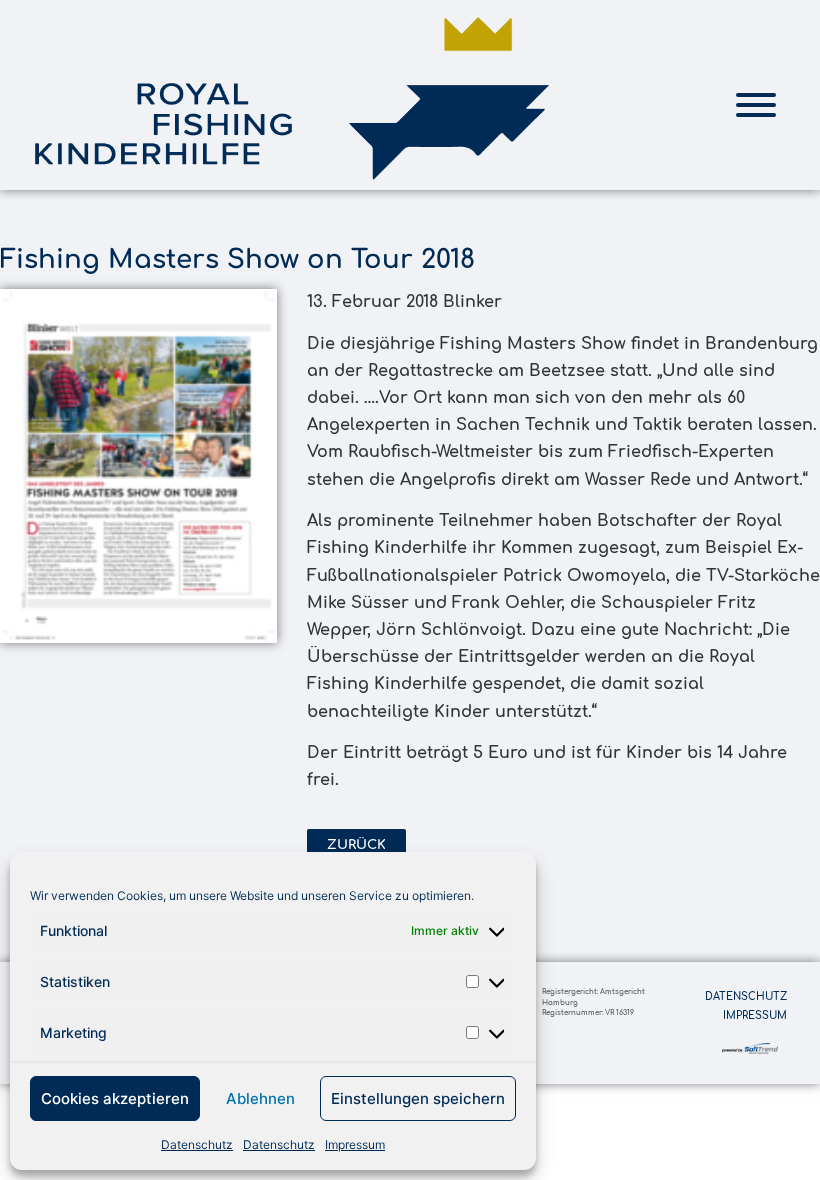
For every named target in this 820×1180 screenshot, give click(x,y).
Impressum (355, 1144)
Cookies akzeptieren (115, 1098)
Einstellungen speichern (418, 1098)
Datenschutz (197, 1144)
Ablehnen (260, 1098)
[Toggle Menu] (756, 105)
